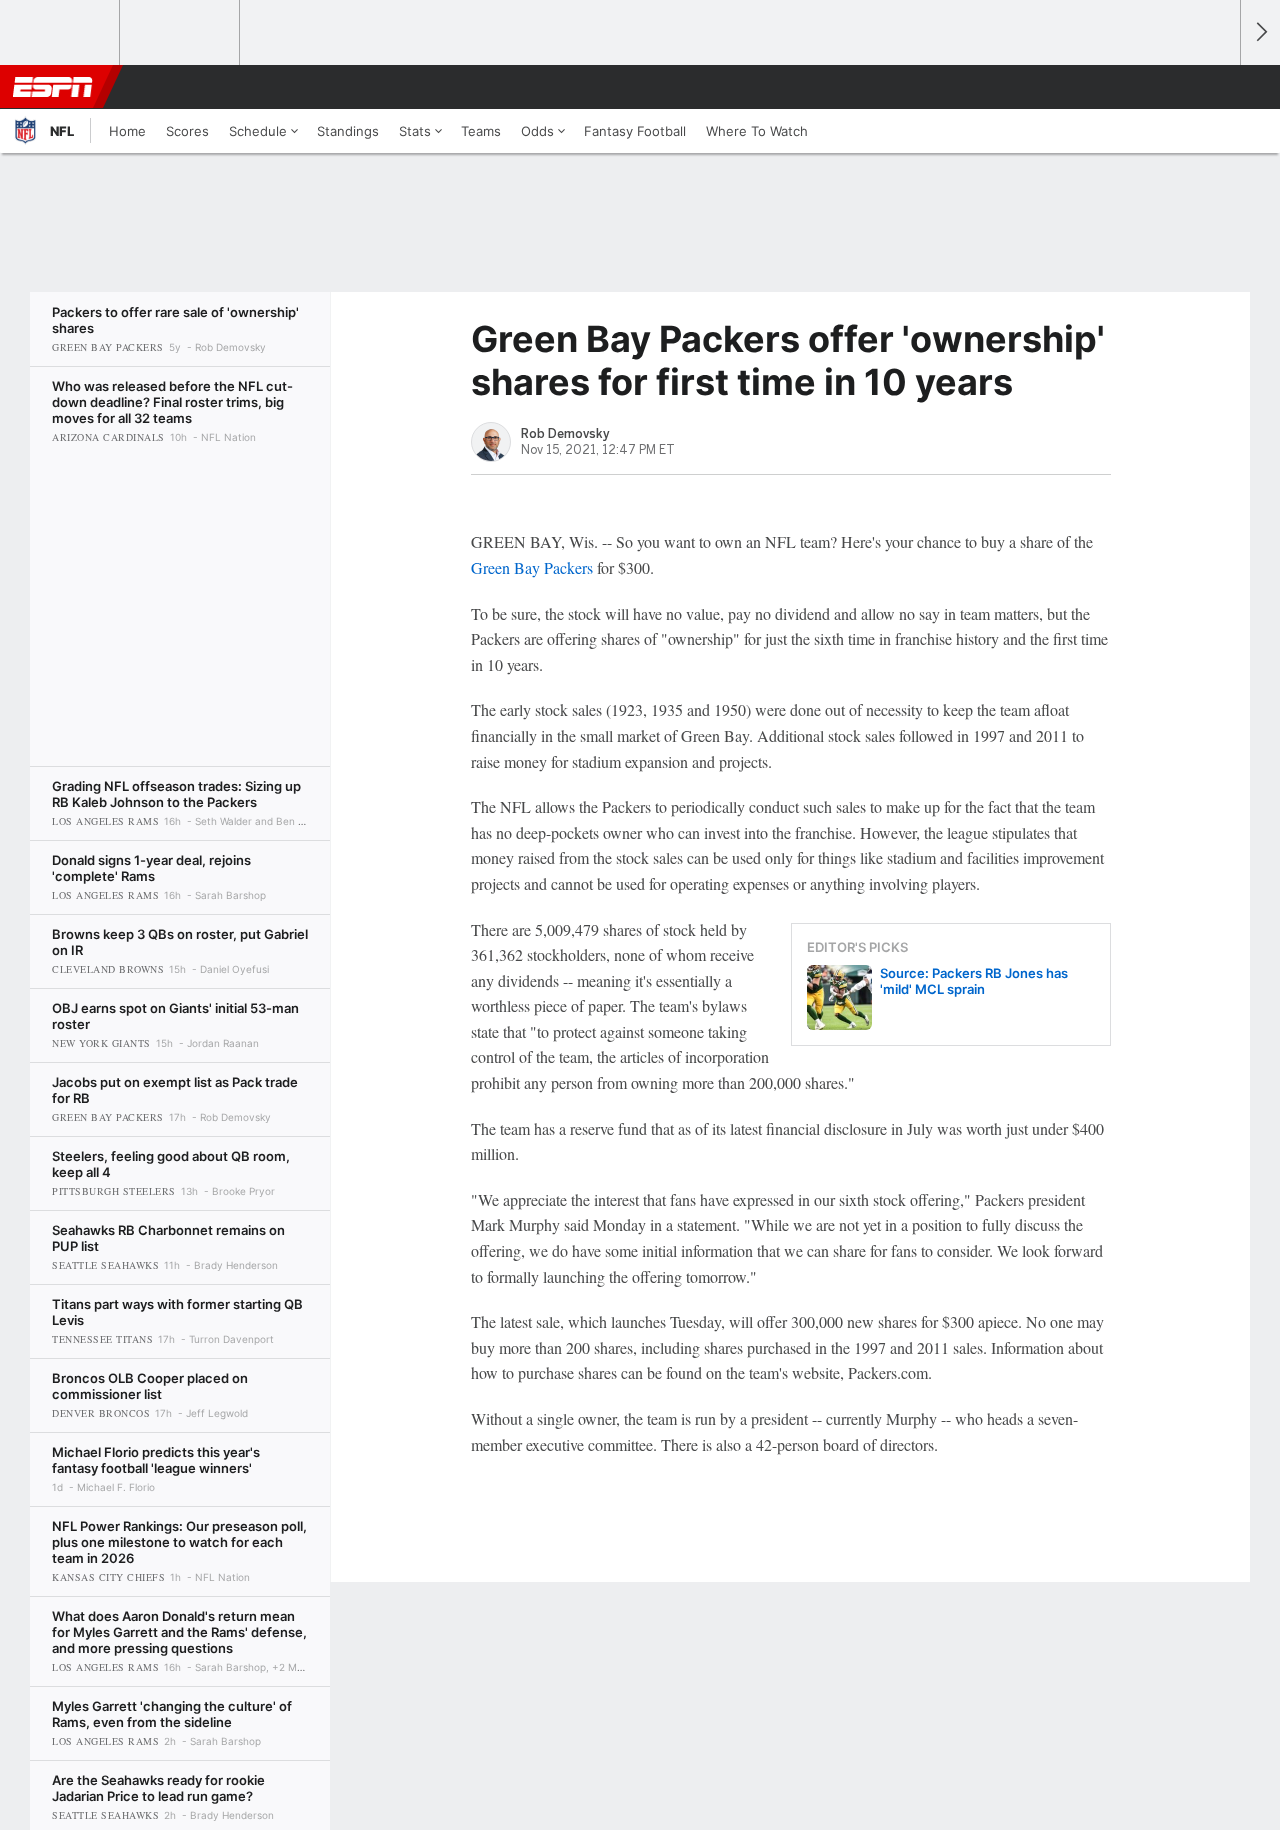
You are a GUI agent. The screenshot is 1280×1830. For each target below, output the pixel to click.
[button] (1216, 87)
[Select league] (61, 33)
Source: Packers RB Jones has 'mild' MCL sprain (974, 981)
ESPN (53, 87)
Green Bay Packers (532, 567)
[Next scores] (1260, 32)
